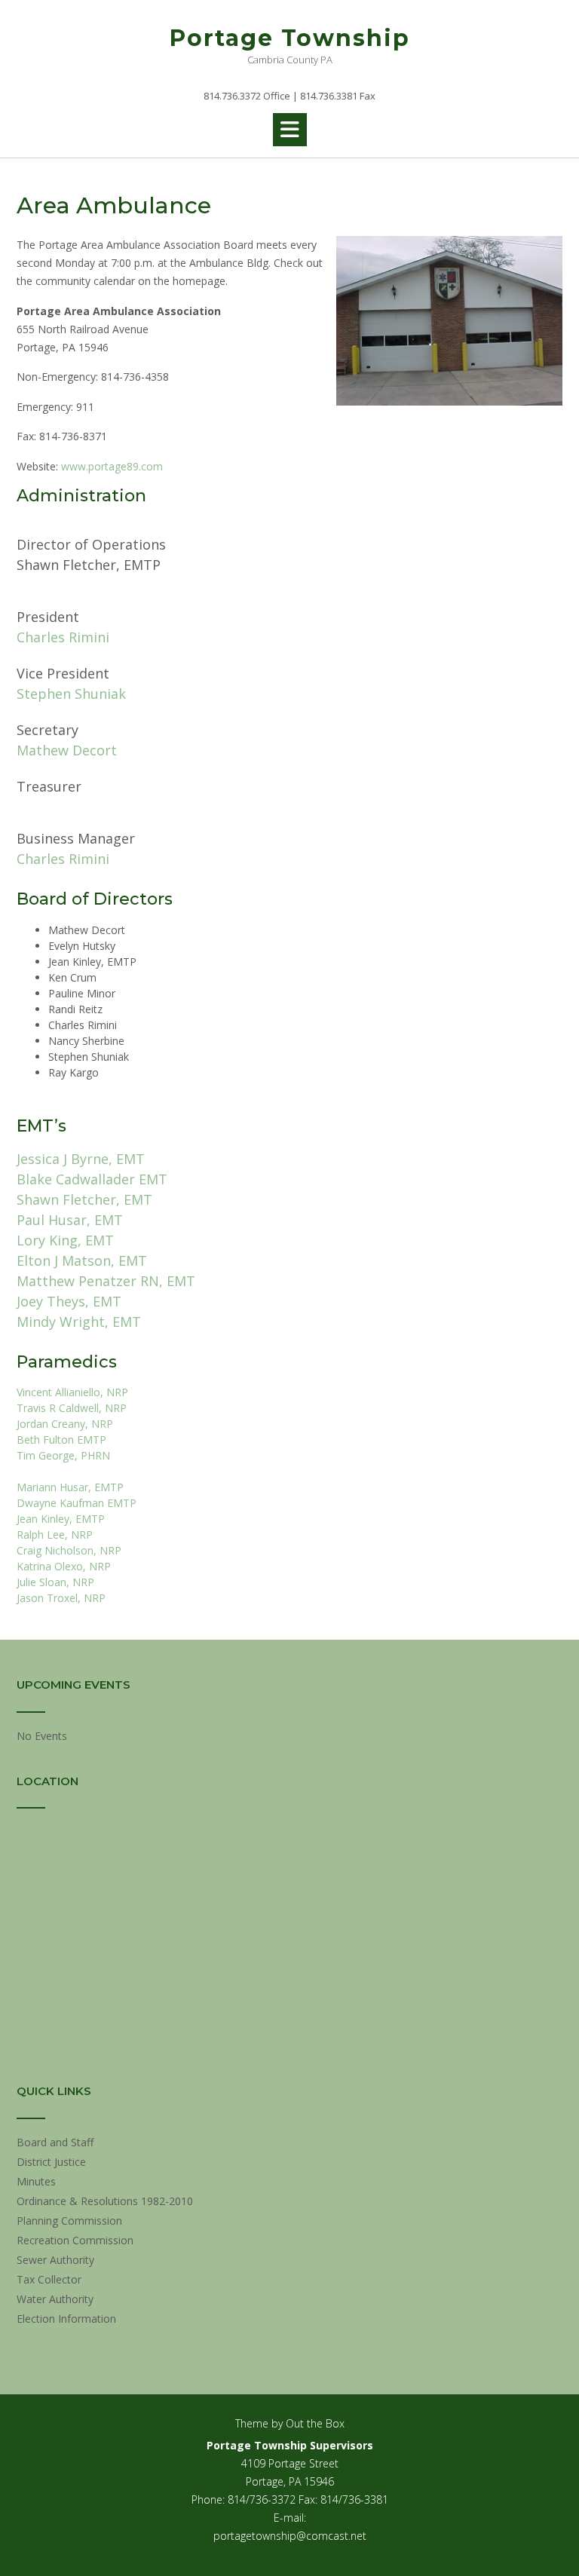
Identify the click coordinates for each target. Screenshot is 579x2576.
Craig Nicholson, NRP (69, 1550)
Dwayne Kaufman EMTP (77, 1503)
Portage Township (290, 38)
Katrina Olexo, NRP (64, 1566)
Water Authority (55, 2299)
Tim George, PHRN (63, 1455)
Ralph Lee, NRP (55, 1535)
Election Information (66, 2319)
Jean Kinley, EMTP (61, 1519)
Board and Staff (55, 2142)
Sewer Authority (55, 2260)
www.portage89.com (112, 466)
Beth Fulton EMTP (61, 1440)
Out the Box (315, 2423)
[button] (290, 130)
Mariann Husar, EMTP (70, 1487)
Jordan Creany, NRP (65, 1424)
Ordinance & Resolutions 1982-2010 (105, 2201)
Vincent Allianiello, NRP (72, 1392)
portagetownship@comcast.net (290, 2536)
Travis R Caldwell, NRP (72, 1408)
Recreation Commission (75, 2240)
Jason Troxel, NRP (61, 1598)
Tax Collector (49, 2279)
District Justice (51, 2162)
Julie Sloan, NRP (55, 1582)
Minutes (36, 2181)
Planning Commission (69, 2221)
